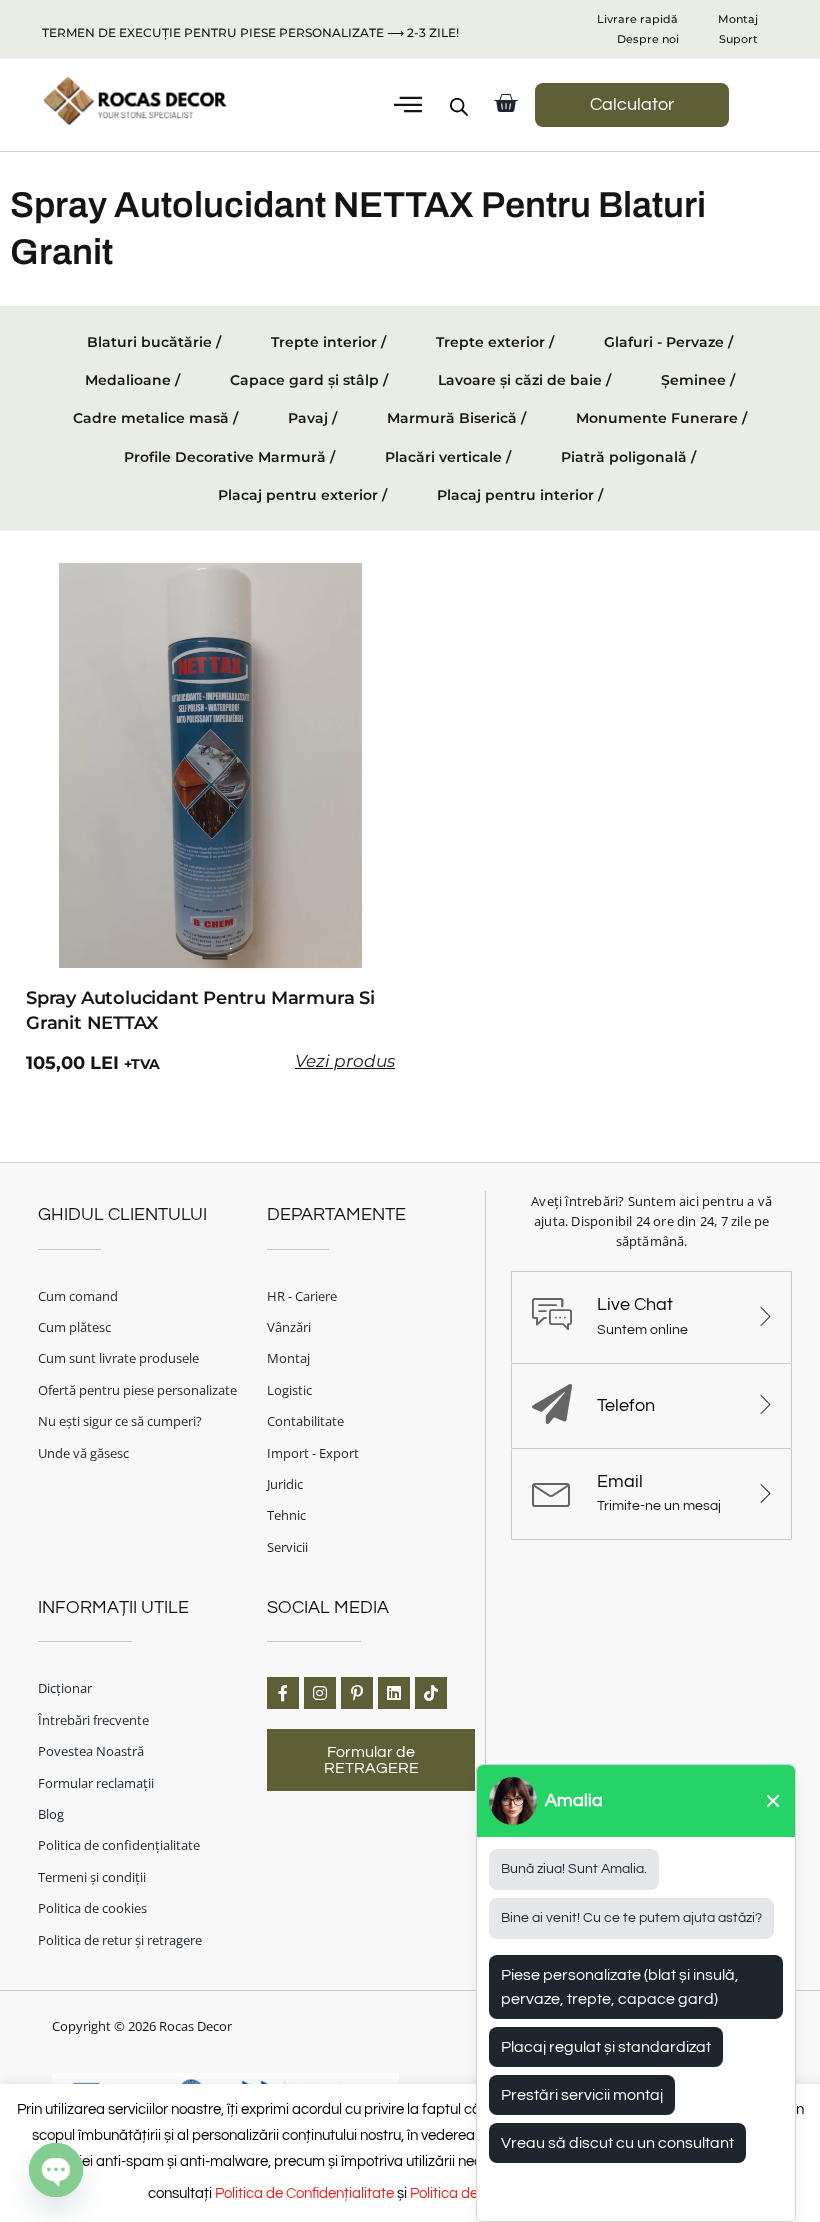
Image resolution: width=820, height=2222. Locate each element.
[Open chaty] (56, 2170)
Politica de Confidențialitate (304, 2193)
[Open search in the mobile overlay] (451, 107)
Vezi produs (345, 1061)
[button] (408, 105)
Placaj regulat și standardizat (606, 2047)
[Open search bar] (459, 107)
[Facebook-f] (283, 1693)
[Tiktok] (431, 1693)
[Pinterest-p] (357, 1693)
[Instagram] (320, 1693)
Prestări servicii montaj (582, 2095)
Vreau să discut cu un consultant (617, 2143)
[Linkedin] (394, 1693)
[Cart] (505, 103)
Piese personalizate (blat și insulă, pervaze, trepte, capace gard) (620, 1987)
